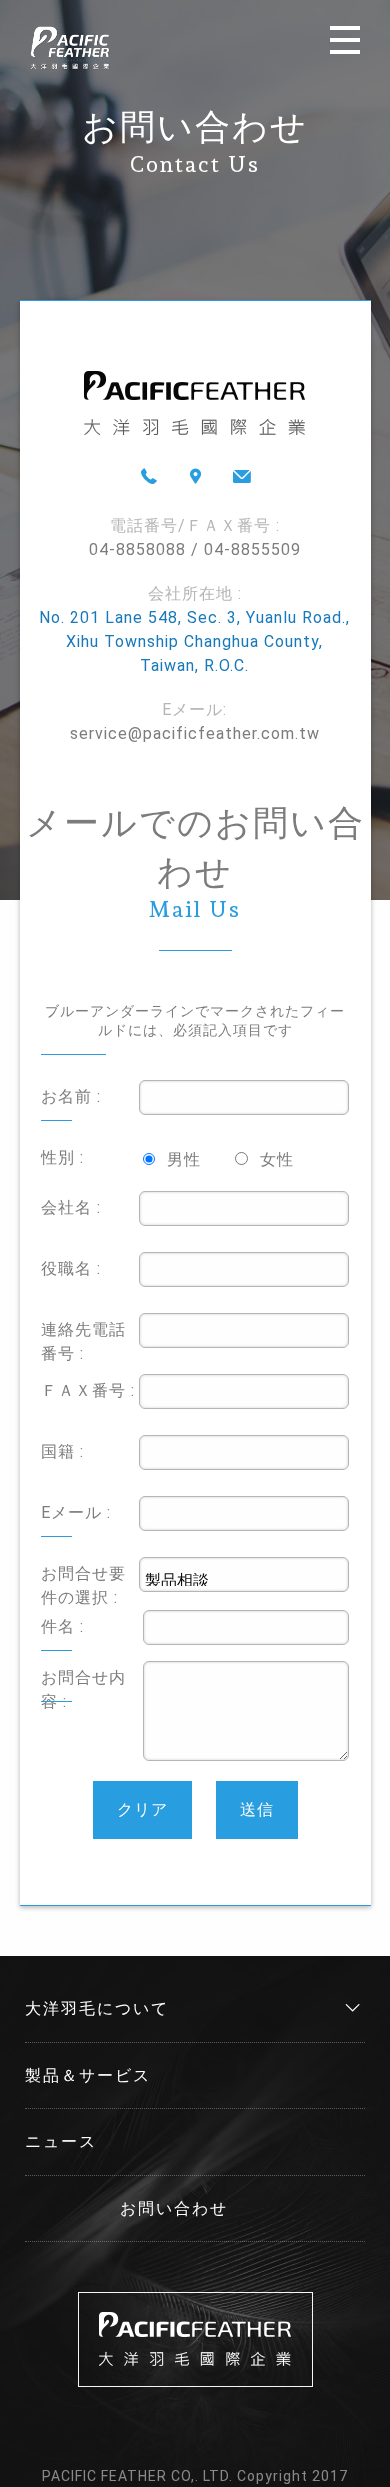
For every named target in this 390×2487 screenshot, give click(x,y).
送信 (257, 1809)
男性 (184, 1159)
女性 (277, 1159)
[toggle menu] (345, 40)
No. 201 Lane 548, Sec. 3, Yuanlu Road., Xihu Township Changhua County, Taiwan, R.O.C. (194, 641)
